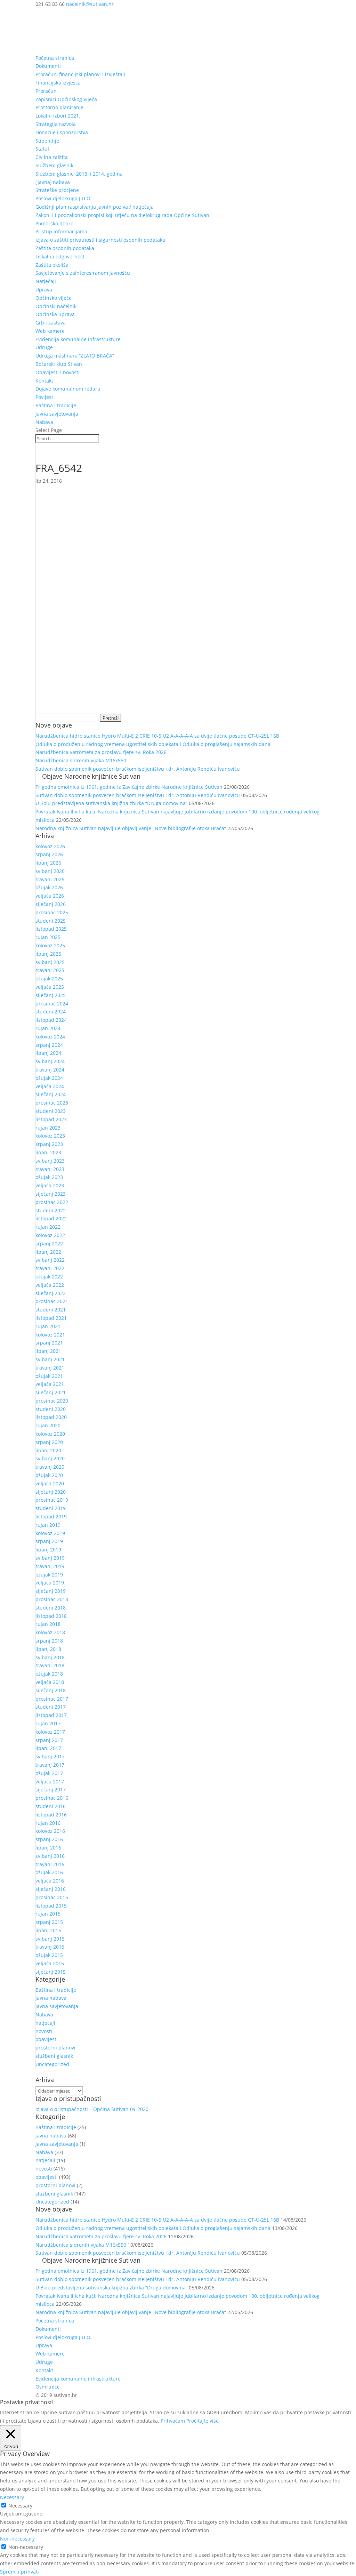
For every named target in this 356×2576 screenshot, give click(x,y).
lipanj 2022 (48, 1252)
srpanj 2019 (49, 1541)
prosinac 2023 (52, 1103)
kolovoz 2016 (50, 1831)
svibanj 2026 (50, 871)
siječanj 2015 (51, 1972)
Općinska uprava (55, 314)
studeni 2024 (51, 1012)
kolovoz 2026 (50, 846)
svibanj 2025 (50, 962)
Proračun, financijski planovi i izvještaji (80, 74)
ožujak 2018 (49, 1674)
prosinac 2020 (52, 1401)
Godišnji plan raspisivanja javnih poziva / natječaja (95, 207)
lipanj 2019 (48, 1550)
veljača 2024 (50, 1086)
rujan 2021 (48, 1326)
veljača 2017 (50, 1781)
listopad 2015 (51, 1906)
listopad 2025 (51, 929)
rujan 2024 (48, 1028)
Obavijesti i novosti (58, 372)
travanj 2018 (50, 1665)
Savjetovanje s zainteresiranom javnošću (83, 273)
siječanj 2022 (51, 1293)
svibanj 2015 (50, 1939)
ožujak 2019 (49, 1575)
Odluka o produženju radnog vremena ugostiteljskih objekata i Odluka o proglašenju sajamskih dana (153, 744)
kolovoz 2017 (50, 1732)
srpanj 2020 (49, 1442)
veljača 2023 (50, 1185)
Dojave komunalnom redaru (68, 389)
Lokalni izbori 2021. (58, 116)
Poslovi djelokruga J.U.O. (63, 198)
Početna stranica (55, 58)
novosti (44, 2031)
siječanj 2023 (51, 1194)
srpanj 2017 (49, 1740)
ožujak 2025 (49, 978)
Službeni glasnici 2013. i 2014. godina (79, 174)
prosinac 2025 (52, 912)
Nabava (44, 422)
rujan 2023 (48, 1128)
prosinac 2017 (52, 1699)
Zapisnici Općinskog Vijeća (66, 99)
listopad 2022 (51, 1218)
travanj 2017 (50, 1765)
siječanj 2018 (51, 1690)
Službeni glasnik (54, 165)
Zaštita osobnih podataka (65, 248)
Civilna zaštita (52, 157)
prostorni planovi (55, 2048)
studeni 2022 (51, 1210)
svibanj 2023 (50, 1161)
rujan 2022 (48, 1227)
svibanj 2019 (50, 1558)
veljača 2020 (50, 1483)
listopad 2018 (51, 1616)
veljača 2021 (50, 1384)
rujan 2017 (48, 1723)
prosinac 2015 (52, 1897)
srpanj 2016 (49, 1839)
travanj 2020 (50, 1467)
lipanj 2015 (48, 1930)
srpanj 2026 (49, 854)
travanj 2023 (50, 1169)
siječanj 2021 (51, 1392)
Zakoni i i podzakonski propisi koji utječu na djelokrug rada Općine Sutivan (122, 215)
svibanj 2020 (50, 1458)
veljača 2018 (50, 1682)
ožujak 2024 (49, 1078)
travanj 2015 (50, 1947)
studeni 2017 (51, 1707)
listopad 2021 (51, 1318)
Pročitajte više (203, 2421)
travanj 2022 (50, 1268)
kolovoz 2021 (50, 1335)
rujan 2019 (48, 1525)
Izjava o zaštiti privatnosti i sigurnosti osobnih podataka (100, 240)
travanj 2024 (50, 1070)
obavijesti (47, 2039)
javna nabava (51, 1998)
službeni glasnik (54, 2056)
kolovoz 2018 (50, 1632)
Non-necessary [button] (17, 2539)
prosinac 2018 (52, 1599)
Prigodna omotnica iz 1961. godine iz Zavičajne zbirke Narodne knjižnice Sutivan (129, 787)
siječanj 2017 (51, 1789)
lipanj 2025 (48, 954)
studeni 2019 (51, 1508)
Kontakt (44, 381)
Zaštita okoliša (52, 265)
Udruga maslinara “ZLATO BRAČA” (75, 356)
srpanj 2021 (49, 1343)
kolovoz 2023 (50, 1136)
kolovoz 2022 (50, 1235)
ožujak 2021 (49, 1376)
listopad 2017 (51, 1715)
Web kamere (50, 331)
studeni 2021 (51, 1310)
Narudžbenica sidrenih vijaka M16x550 (81, 760)
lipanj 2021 (48, 1351)
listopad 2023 (51, 1119)
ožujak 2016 (49, 1872)
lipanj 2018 (48, 1649)
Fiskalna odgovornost (60, 256)
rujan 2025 (48, 937)
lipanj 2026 (48, 863)
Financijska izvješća (58, 83)
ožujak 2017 (49, 1773)
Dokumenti (48, 66)
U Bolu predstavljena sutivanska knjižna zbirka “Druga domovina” (111, 803)
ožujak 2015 (49, 1955)
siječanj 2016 (51, 1889)
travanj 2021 (50, 1368)
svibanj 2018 (50, 1657)
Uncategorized (52, 2064)
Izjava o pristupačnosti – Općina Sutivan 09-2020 (92, 2109)
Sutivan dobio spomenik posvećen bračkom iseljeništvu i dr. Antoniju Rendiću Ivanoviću (138, 769)
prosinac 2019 (52, 1500)
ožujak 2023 (49, 1177)
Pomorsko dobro (54, 223)
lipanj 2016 (48, 1848)
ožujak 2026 (49, 887)
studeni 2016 (51, 1806)
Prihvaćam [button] (173, 2421)
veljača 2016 (50, 1881)
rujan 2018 (48, 1624)
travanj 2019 (50, 1566)
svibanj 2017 (50, 1756)
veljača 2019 (50, 1583)
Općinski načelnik (56, 306)
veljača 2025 (50, 987)
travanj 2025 (50, 970)
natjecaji (45, 2023)
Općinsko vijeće (54, 298)
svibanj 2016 (50, 1856)
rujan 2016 (48, 1823)
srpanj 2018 (49, 1641)
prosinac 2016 (52, 1798)
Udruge (44, 347)
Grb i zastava (51, 323)
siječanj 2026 (51, 904)
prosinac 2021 (52, 1301)
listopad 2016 (51, 1815)
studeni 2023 (51, 1111)
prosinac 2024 (52, 1004)
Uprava (44, 290)
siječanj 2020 (51, 1492)
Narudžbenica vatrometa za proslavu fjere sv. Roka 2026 (101, 752)
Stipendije (47, 141)
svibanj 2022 (50, 1260)
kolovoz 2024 (50, 1037)
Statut (42, 149)
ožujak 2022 (49, 1277)
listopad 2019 (51, 1516)
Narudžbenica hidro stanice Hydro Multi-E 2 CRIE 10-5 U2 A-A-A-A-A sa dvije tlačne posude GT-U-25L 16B (157, 736)
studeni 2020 (51, 1409)
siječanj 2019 (51, 1591)
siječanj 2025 (51, 995)
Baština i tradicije (56, 405)
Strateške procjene (57, 190)
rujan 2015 (48, 1914)
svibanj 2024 (50, 1061)
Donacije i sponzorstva (62, 132)
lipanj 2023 (48, 1152)
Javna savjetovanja (57, 414)
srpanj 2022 (49, 1243)
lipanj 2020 (48, 1450)
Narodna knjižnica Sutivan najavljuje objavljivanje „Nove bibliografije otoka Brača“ (131, 828)
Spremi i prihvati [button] (19, 2572)
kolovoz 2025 (50, 945)
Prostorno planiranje (59, 107)
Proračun (46, 91)
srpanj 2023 (49, 1144)
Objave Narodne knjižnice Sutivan (91, 776)
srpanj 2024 (49, 1045)
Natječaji (46, 281)
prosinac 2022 (52, 1202)
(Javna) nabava (53, 182)
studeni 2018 (51, 1608)
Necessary (20, 2506)
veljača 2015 (50, 1963)
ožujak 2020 (49, 1475)
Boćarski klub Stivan (59, 364)
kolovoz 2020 (50, 1434)
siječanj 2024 (51, 1094)
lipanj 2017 (48, 1748)
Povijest (44, 397)
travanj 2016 (50, 1864)
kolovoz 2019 (50, 1533)
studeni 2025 (51, 921)
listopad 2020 (51, 1417)
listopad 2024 (51, 1020)
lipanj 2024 (48, 1053)
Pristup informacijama (61, 231)
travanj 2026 (50, 879)
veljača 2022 (50, 1285)
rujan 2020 (48, 1425)
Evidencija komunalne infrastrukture (78, 339)
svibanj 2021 (50, 1359)
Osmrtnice (48, 2387)
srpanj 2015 (49, 1922)
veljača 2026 (50, 896)
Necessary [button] (12, 2497)
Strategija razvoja (56, 124)
